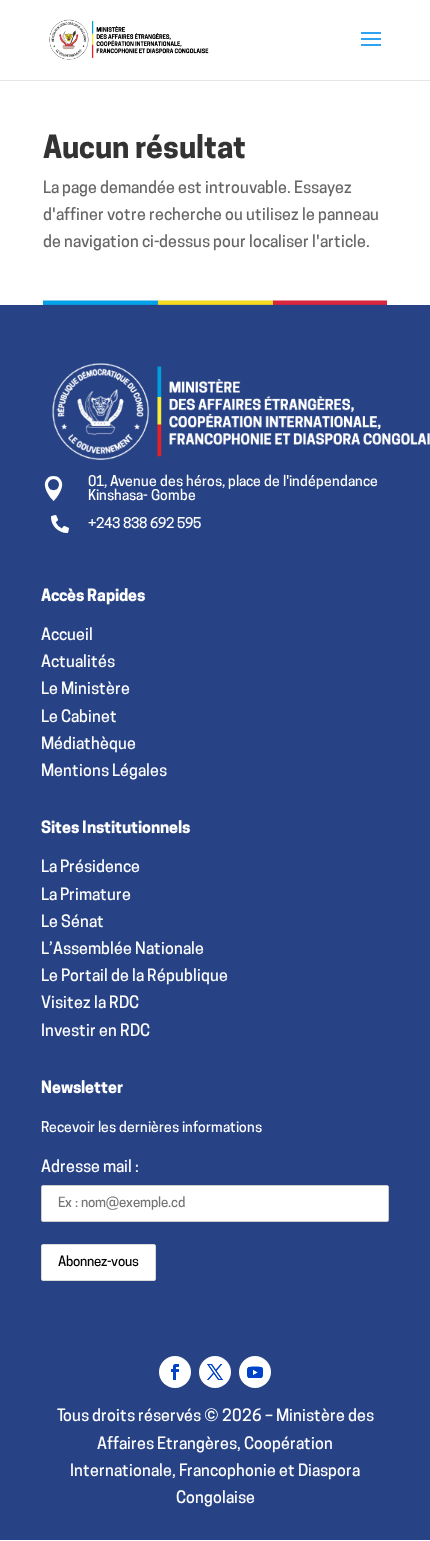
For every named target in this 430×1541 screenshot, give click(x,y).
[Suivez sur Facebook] (175, 1372)
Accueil (67, 636)
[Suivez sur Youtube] (255, 1372)
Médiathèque (88, 745)
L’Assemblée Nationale (122, 950)
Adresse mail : (90, 1168)
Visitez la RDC (90, 1004)
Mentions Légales (104, 772)
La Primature (86, 896)
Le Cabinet (79, 718)
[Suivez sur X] (215, 1372)
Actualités (78, 663)
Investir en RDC (95, 1032)
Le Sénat (72, 923)
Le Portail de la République (134, 977)
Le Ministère (85, 690)
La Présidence (90, 868)
